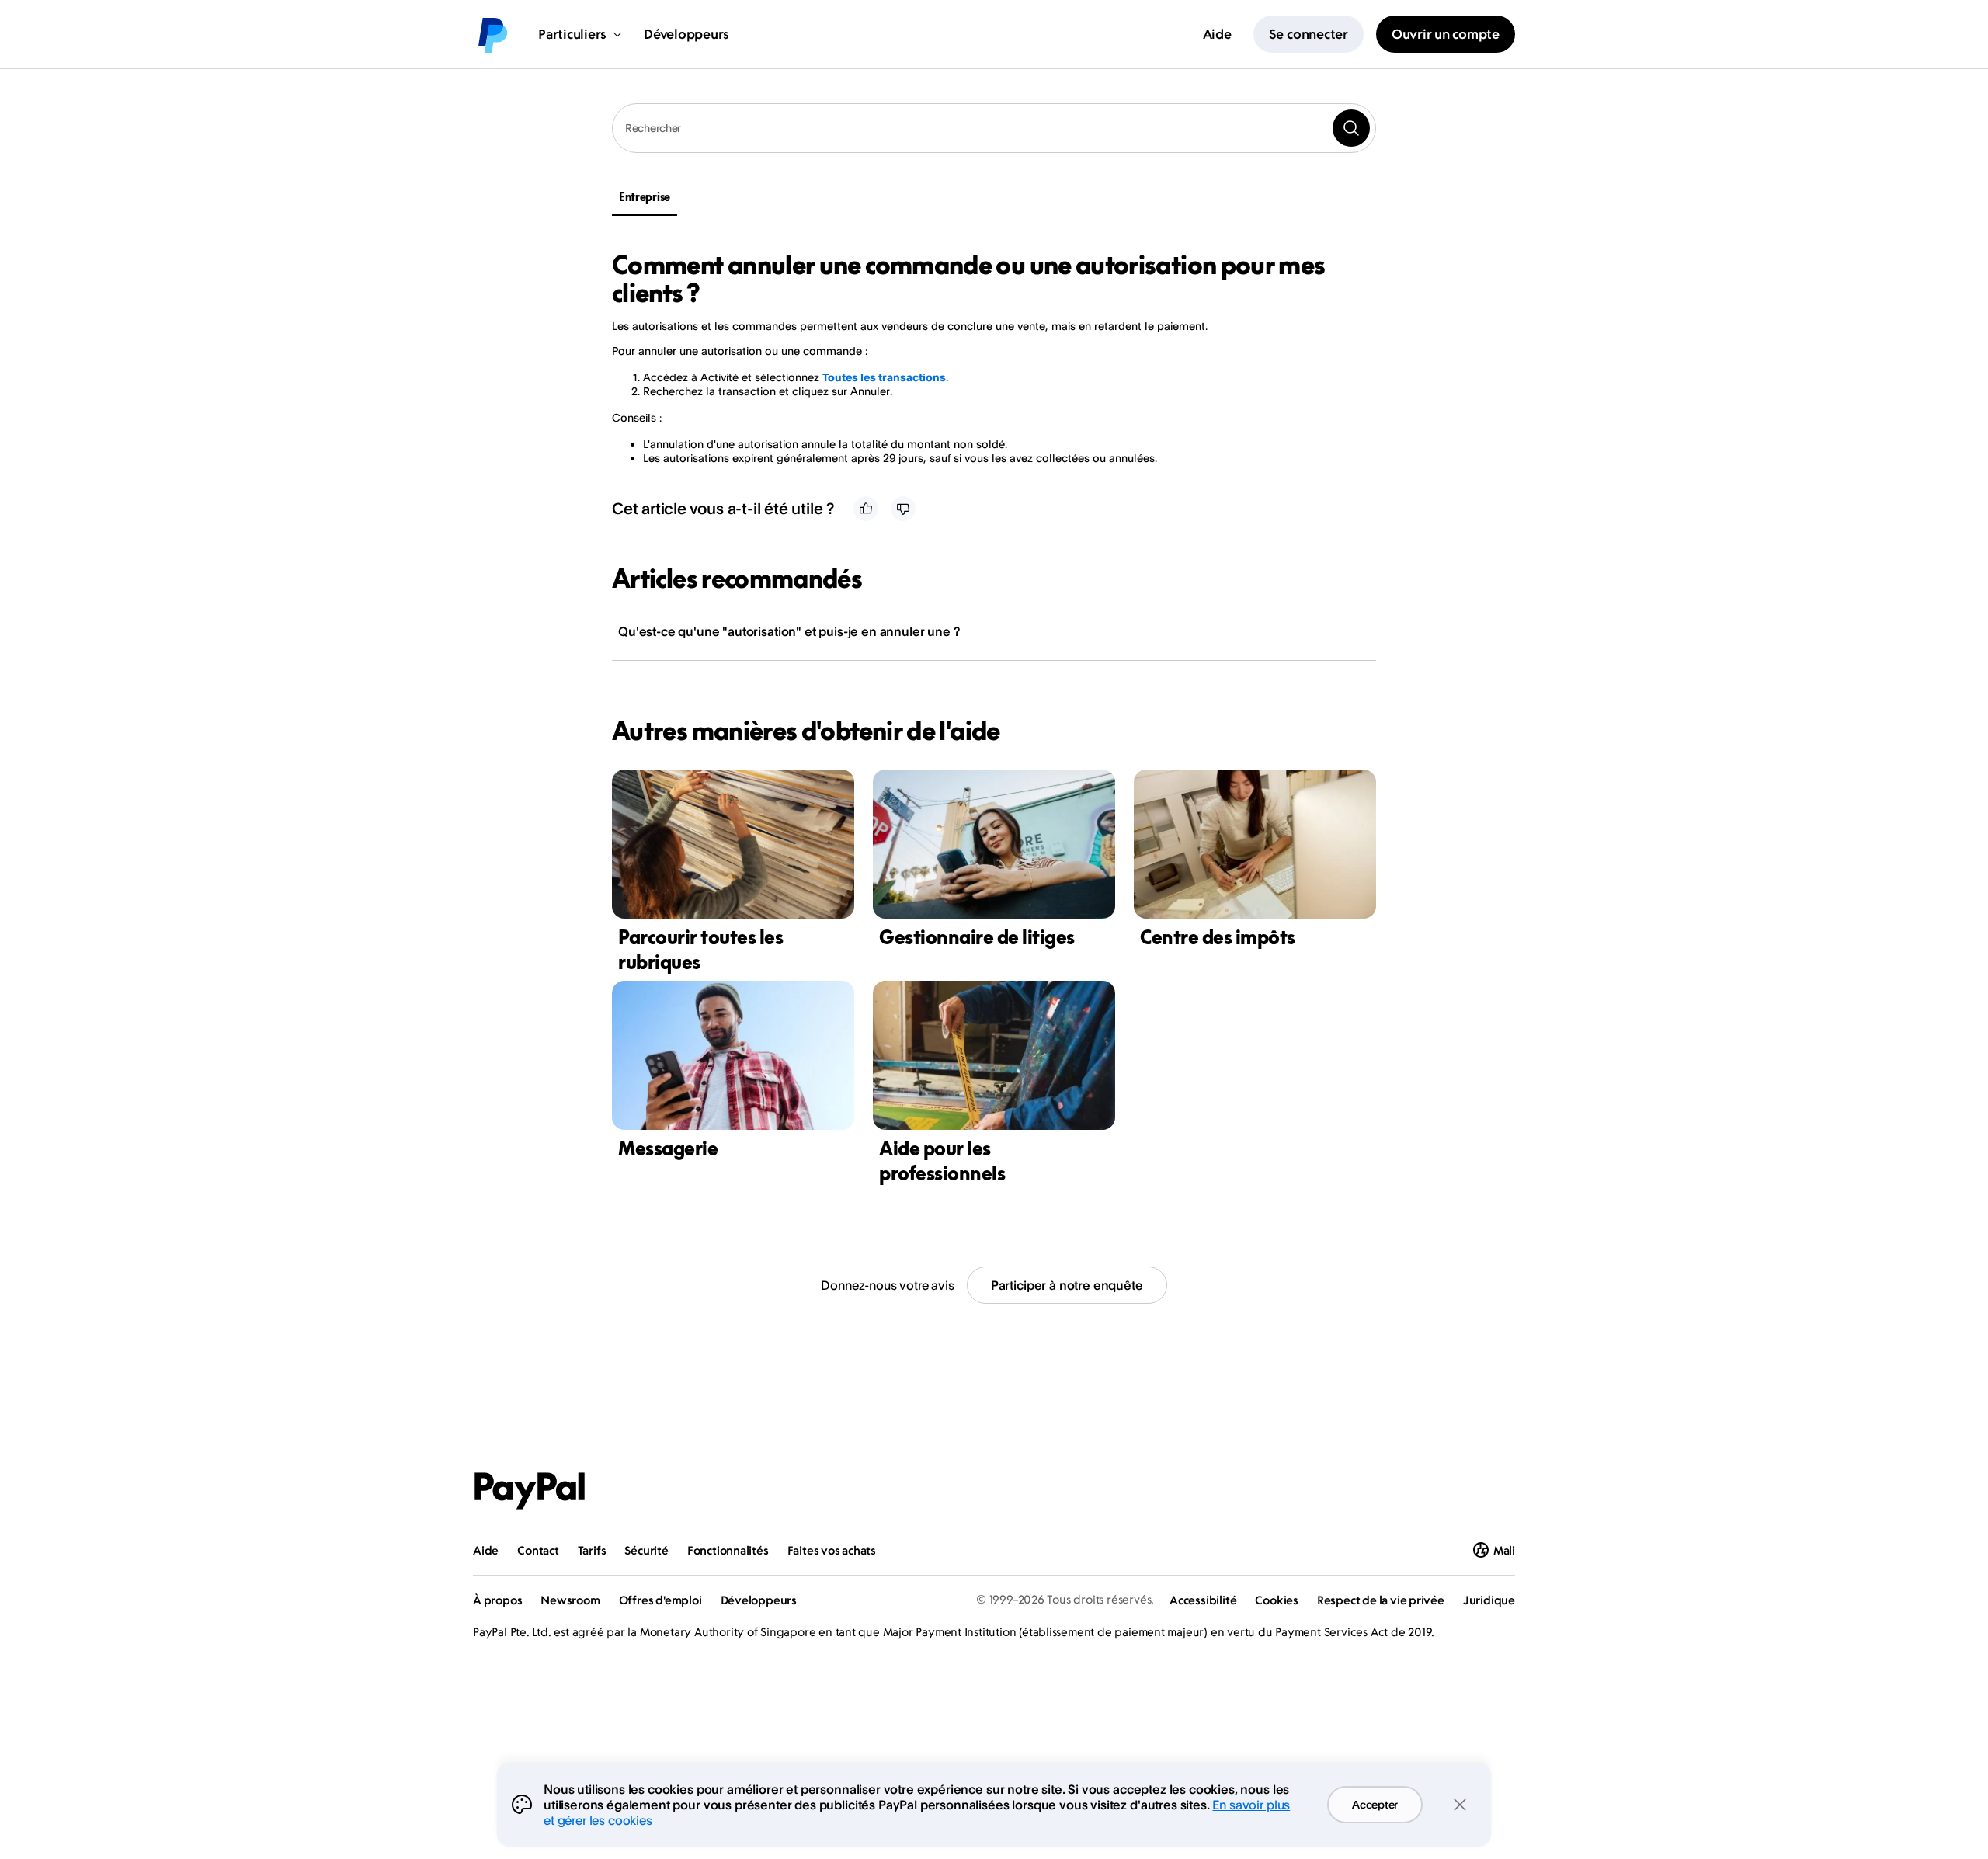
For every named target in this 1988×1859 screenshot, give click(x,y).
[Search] (1351, 128)
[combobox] (994, 128)
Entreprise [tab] (645, 197)
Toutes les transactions (884, 377)
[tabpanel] (985, 358)
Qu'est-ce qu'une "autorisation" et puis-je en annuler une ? (789, 631)
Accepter (1375, 1804)
